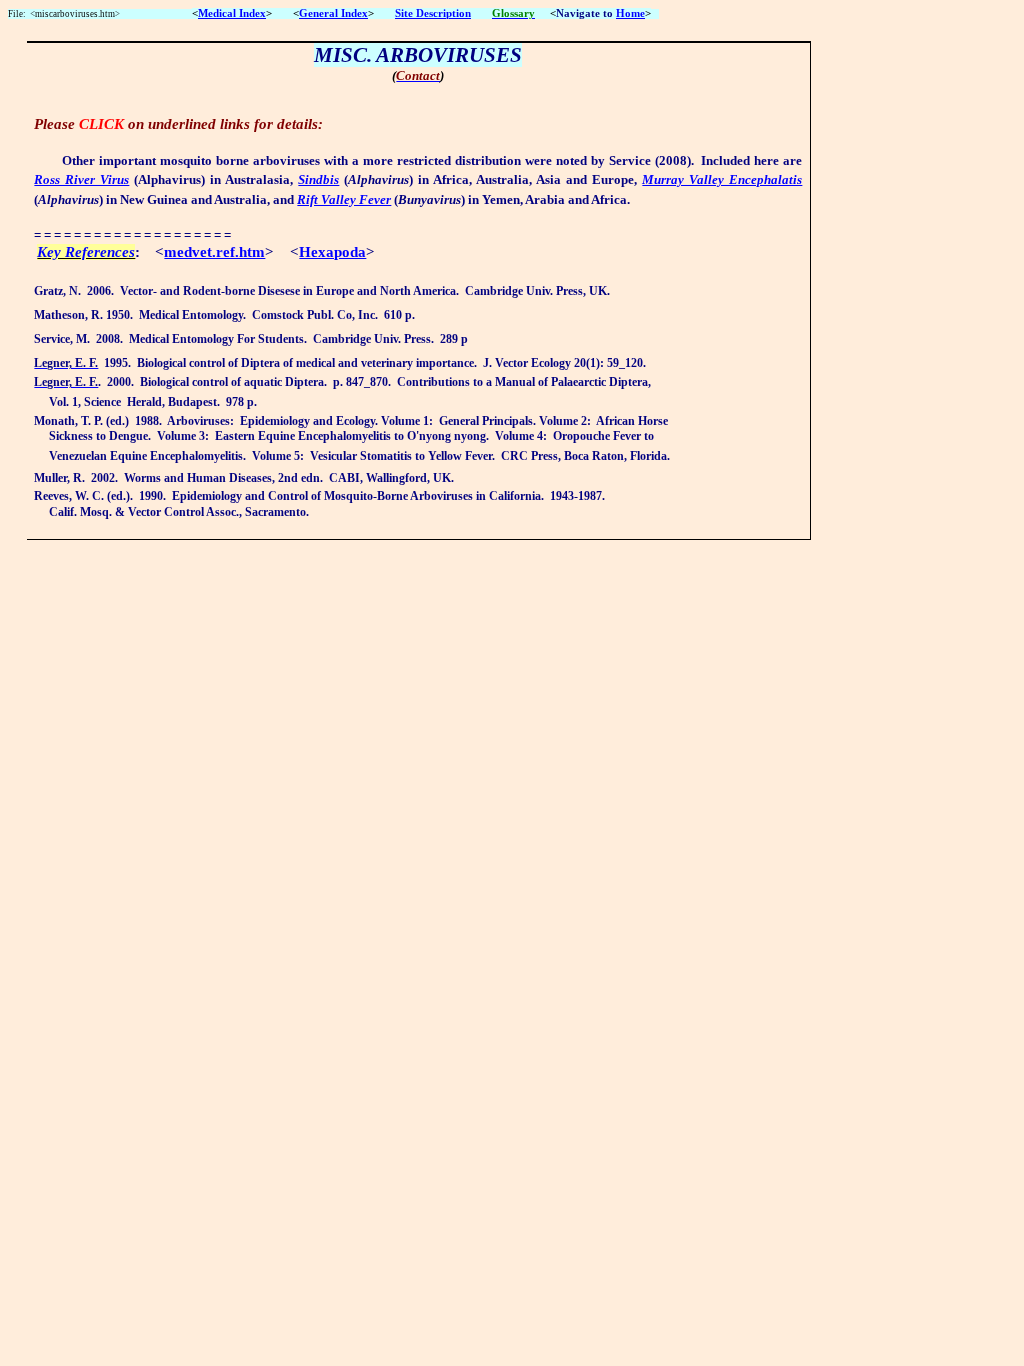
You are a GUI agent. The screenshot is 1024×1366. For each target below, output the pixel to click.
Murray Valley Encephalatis (722, 179)
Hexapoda (332, 252)
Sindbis (318, 179)
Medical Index (232, 13)
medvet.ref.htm (214, 252)
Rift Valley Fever (344, 199)
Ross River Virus (81, 179)
